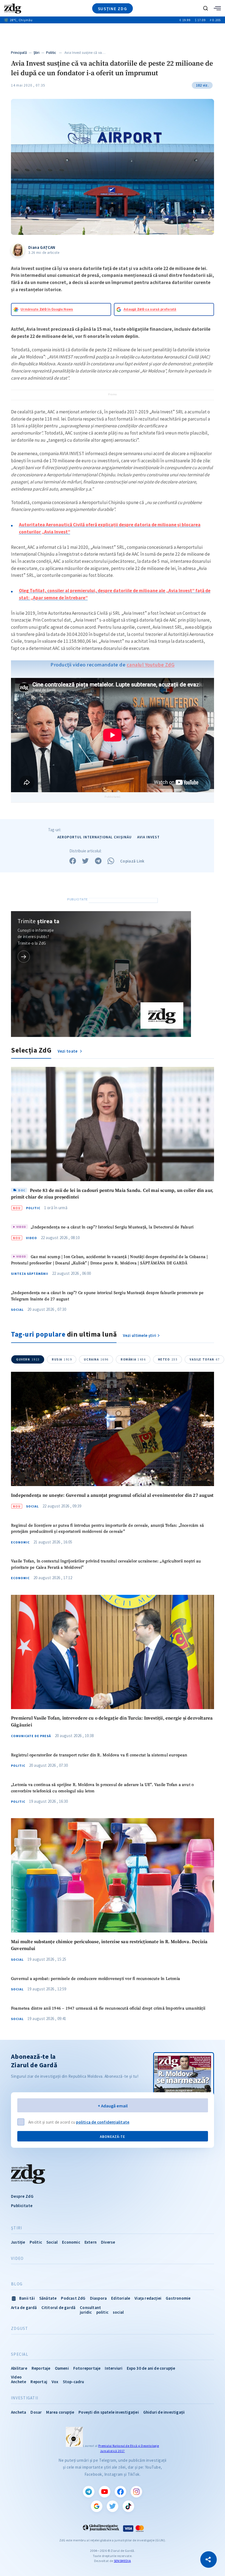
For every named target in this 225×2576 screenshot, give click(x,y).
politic (102, 2312)
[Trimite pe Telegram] (98, 861)
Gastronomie (178, 2298)
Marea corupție (60, 2412)
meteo (168, 1359)
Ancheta (19, 2412)
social (118, 2312)
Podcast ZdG (73, 2298)
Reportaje (41, 2368)
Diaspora (99, 2298)
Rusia (62, 1359)
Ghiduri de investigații (164, 2412)
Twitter (113, 2506)
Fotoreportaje (87, 2368)
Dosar (36, 2412)
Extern (91, 2242)
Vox (55, 2382)
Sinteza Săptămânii (30, 1274)
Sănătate (48, 2298)
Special (20, 2354)
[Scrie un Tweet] (85, 861)
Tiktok (128, 2506)
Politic (51, 53)
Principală (19, 53)
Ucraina (96, 1359)
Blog (17, 2284)
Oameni (62, 2368)
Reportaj (39, 2382)
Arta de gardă (24, 2307)
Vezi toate (68, 1051)
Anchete (19, 2382)
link (24, 957)
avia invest (148, 837)
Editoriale (121, 2298)
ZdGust (20, 2329)
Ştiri (37, 53)
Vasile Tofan (205, 1359)
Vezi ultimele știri (140, 1335)
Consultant (90, 2307)
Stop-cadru (74, 2382)
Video (32, 1238)
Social (17, 1310)
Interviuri (114, 2368)
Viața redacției (148, 2298)
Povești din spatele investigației (109, 2412)
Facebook (120, 2492)
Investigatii (25, 2398)
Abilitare (19, 2368)
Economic (20, 1542)
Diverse (108, 2242)
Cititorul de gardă (59, 2307)
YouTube (105, 2492)
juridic (86, 2312)
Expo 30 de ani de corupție (151, 2368)
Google (97, 2506)
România (133, 1359)
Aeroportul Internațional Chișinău (95, 837)
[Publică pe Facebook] (73, 861)
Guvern (28, 1359)
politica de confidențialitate (103, 2122)
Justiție (18, 2242)
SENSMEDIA (122, 2561)
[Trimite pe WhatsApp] (111, 861)
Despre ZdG (22, 2196)
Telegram (89, 2492)
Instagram (136, 2492)
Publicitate (22, 2206)
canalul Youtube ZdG (151, 665)
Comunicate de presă (31, 1736)
